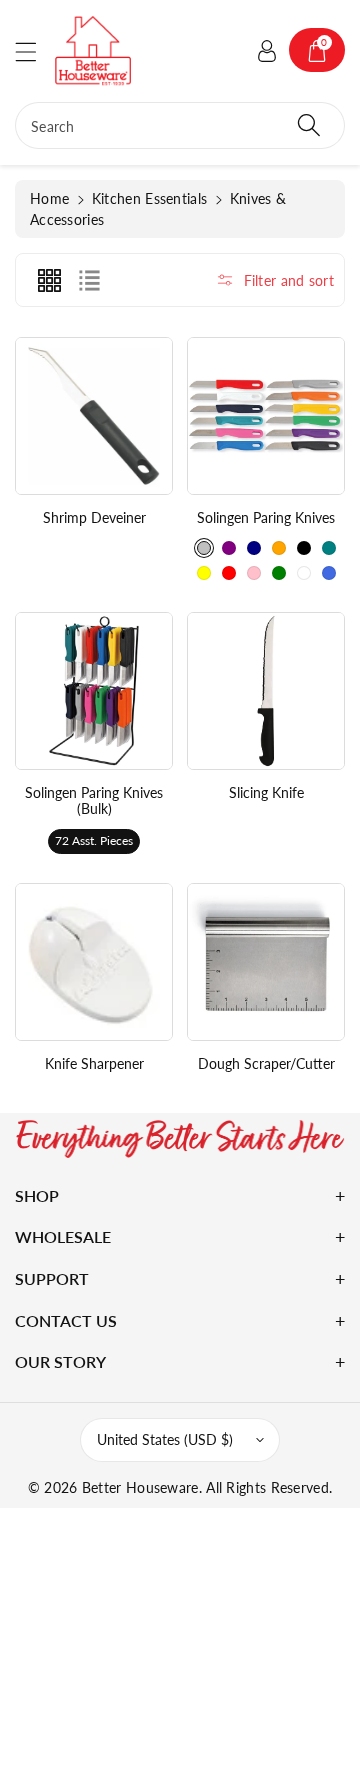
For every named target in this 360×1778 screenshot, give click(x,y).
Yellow (204, 573)
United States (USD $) (165, 1439)
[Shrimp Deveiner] (94, 416)
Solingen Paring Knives (266, 517)
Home (49, 198)
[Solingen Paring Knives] (266, 416)
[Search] (309, 125)
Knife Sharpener (94, 1063)
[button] (35, 51)
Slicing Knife (266, 792)
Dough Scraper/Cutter (266, 1063)
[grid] (49, 280)
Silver (204, 548)
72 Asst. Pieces (94, 840)
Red (229, 573)
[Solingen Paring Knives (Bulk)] (94, 691)
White (304, 573)
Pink (254, 573)
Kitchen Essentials (149, 198)
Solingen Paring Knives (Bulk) (94, 801)
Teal (329, 548)
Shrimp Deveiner (94, 517)
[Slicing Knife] (266, 691)
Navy (254, 548)
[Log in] (267, 50)
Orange (279, 548)
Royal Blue (329, 573)
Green (279, 573)
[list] (89, 280)
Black (304, 548)
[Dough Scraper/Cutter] (266, 962)
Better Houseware (140, 1487)
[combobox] (180, 125)
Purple (229, 548)
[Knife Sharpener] (94, 962)
